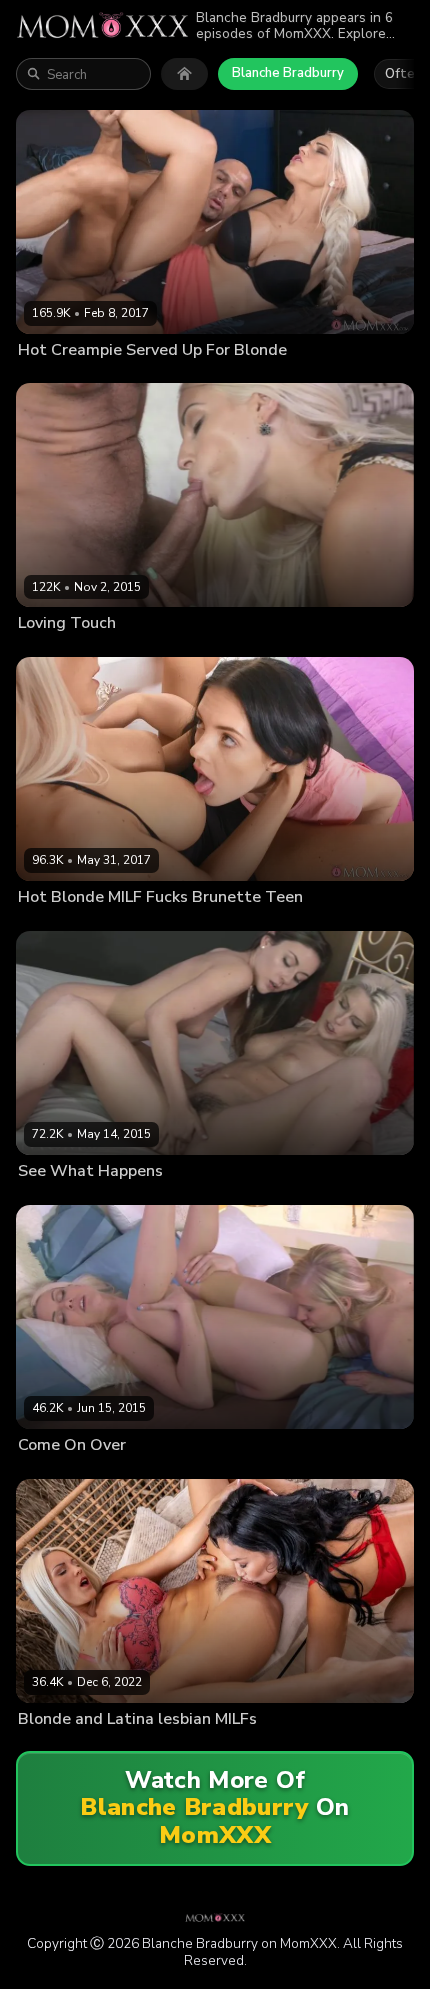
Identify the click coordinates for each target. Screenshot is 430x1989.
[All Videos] (184, 74)
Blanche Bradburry (288, 73)
